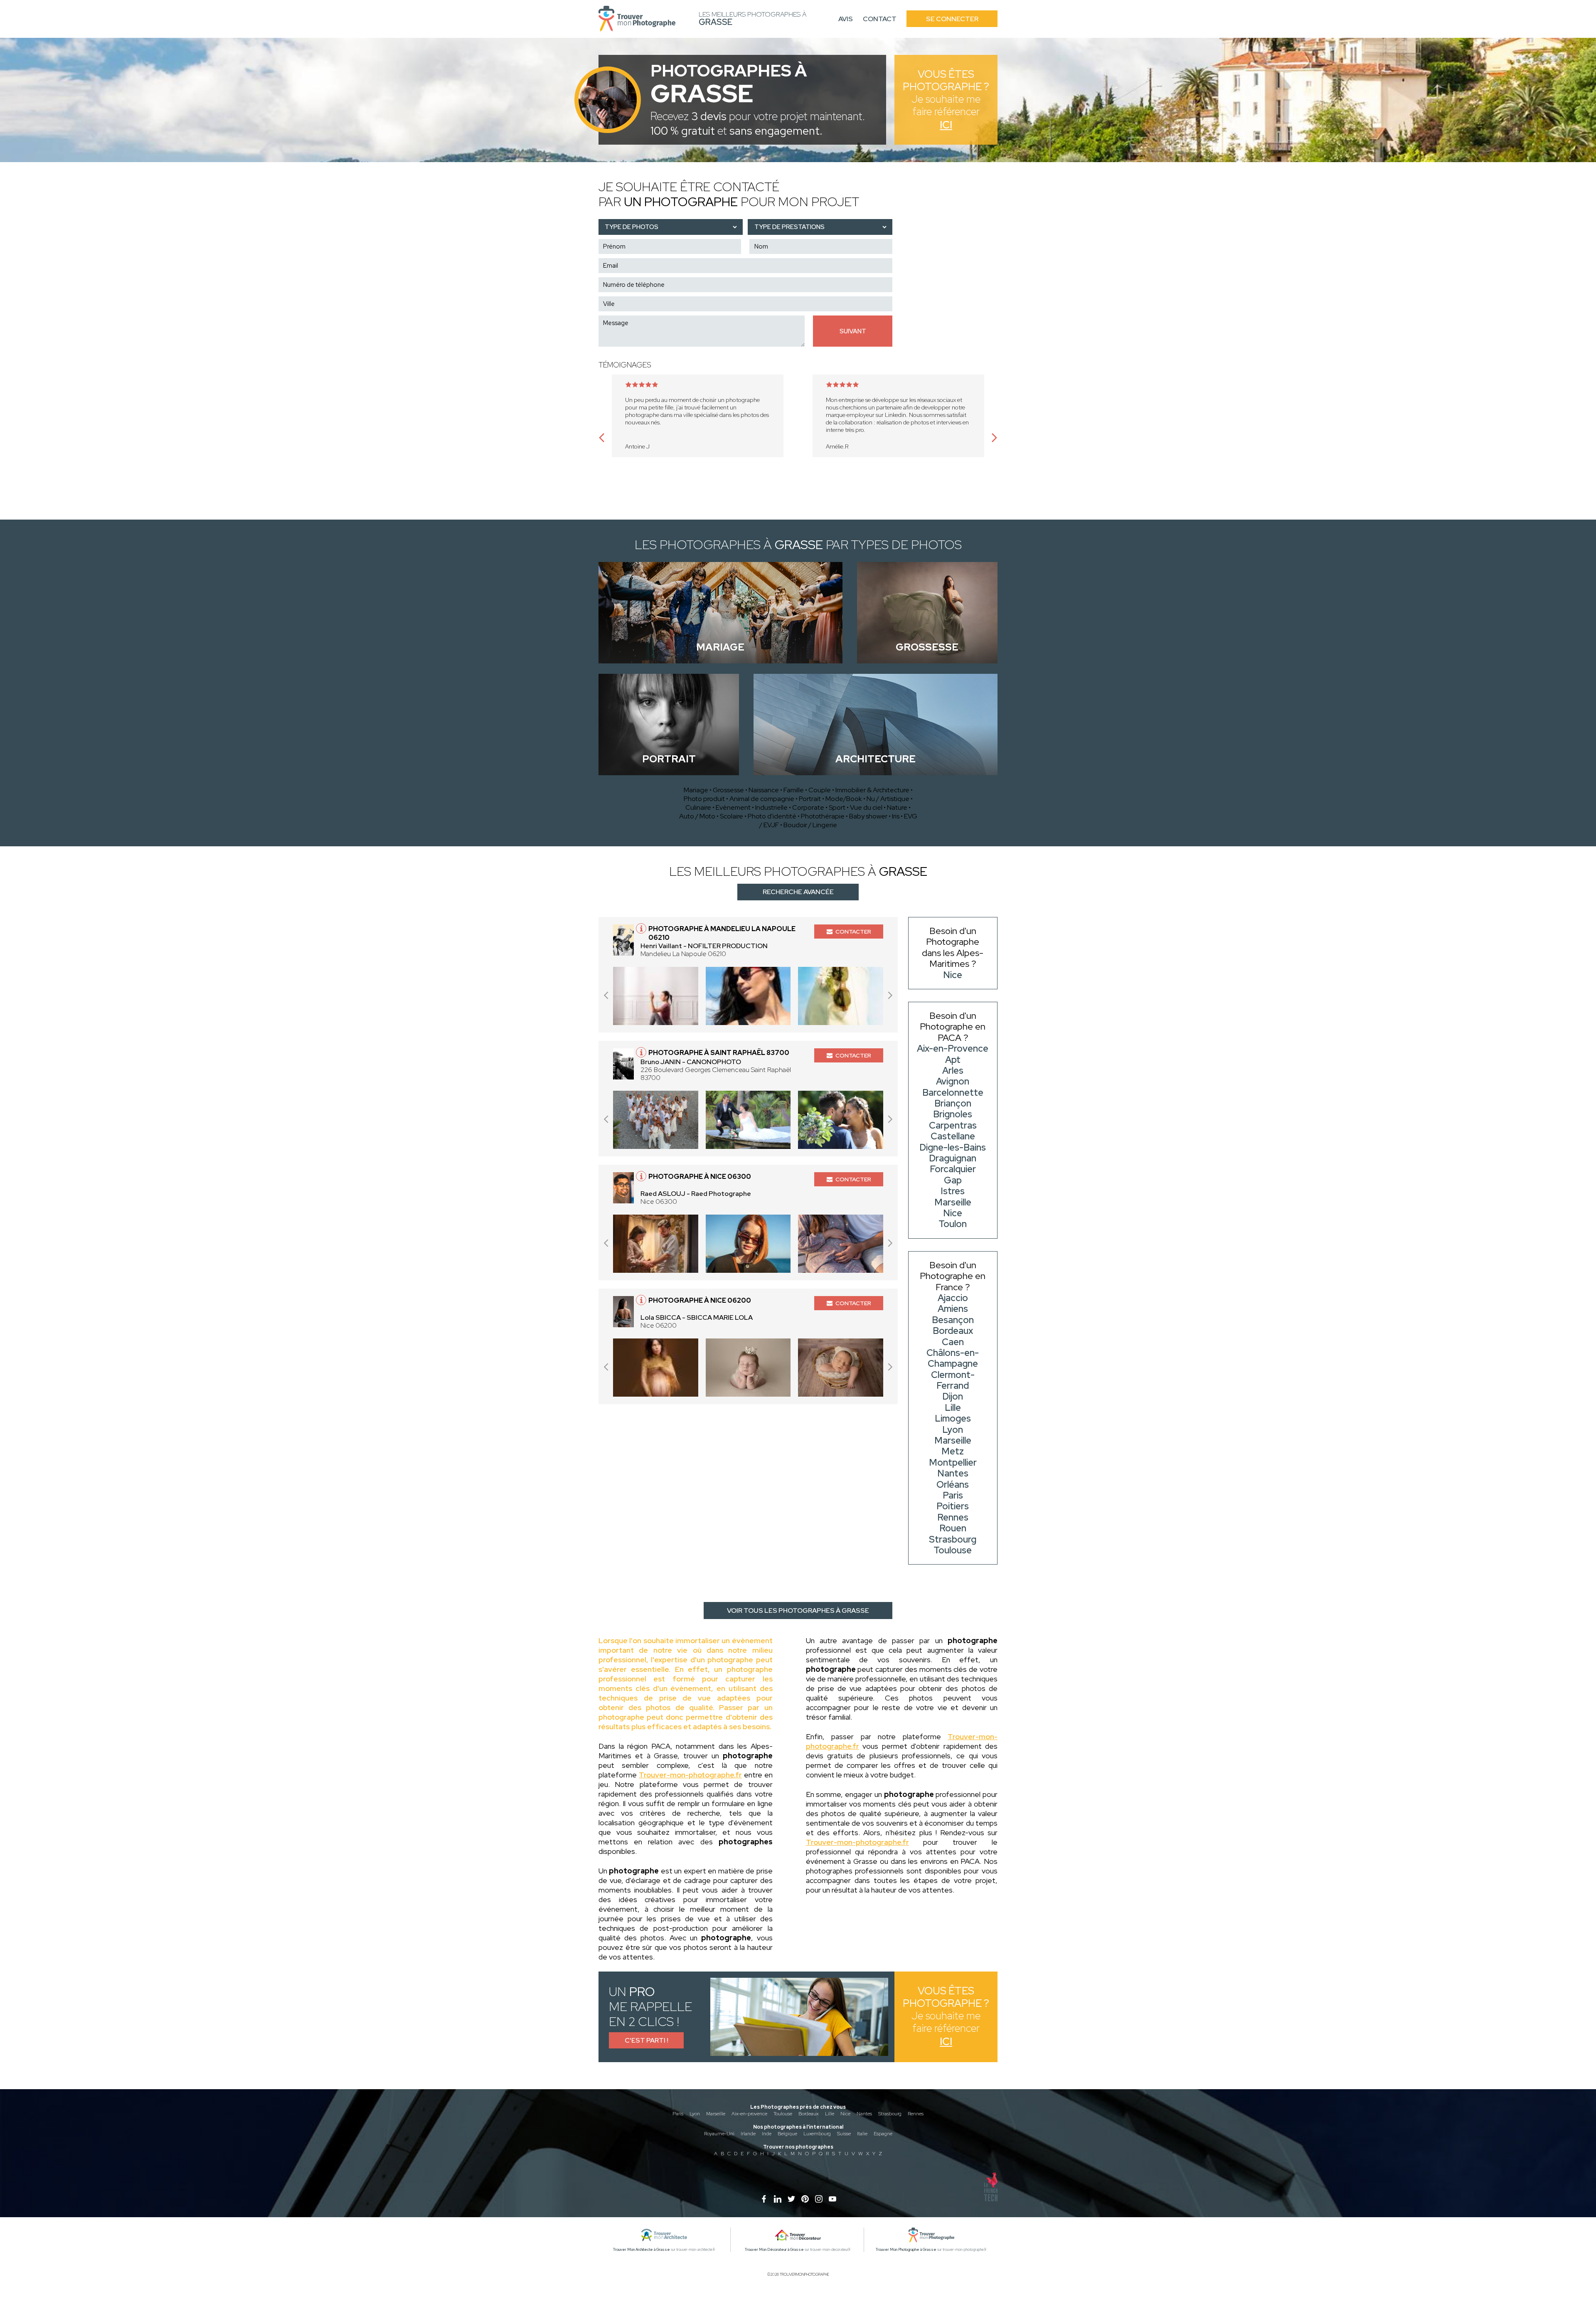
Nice (845, 2114)
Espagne (883, 2134)
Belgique (787, 2134)
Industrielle (771, 807)
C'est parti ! (647, 2040)
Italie (862, 2134)
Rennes (916, 2114)
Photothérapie (823, 816)
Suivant (853, 331)
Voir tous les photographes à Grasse (798, 1611)
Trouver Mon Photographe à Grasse (906, 2250)
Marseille (716, 2114)
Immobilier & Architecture (872, 790)
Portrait (810, 799)
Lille (830, 2114)
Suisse (844, 2134)
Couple (820, 790)
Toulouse (783, 2114)
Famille (794, 790)
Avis (846, 19)
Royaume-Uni (719, 2134)
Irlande (748, 2134)
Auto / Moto (697, 816)
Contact (880, 19)
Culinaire (698, 807)
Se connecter (952, 19)
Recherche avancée (798, 892)
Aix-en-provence (749, 2114)
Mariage (696, 790)
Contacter (853, 932)
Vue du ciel (866, 807)
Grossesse (728, 790)
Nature (897, 807)
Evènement (733, 807)
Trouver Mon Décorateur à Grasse (774, 2250)
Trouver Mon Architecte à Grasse (642, 2250)
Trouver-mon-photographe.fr (690, 1775)
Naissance (764, 790)
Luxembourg (817, 2134)
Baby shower (868, 816)
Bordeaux (809, 2114)
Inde (767, 2134)
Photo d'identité (772, 816)
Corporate (808, 807)
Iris (896, 816)
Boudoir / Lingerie (810, 825)
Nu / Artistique (888, 799)
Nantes (864, 2114)
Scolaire (731, 816)
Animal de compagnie (762, 799)
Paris (678, 2114)
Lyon (695, 2114)
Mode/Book (844, 799)
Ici (946, 125)
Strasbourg (890, 2114)
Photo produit (704, 799)
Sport (837, 807)
